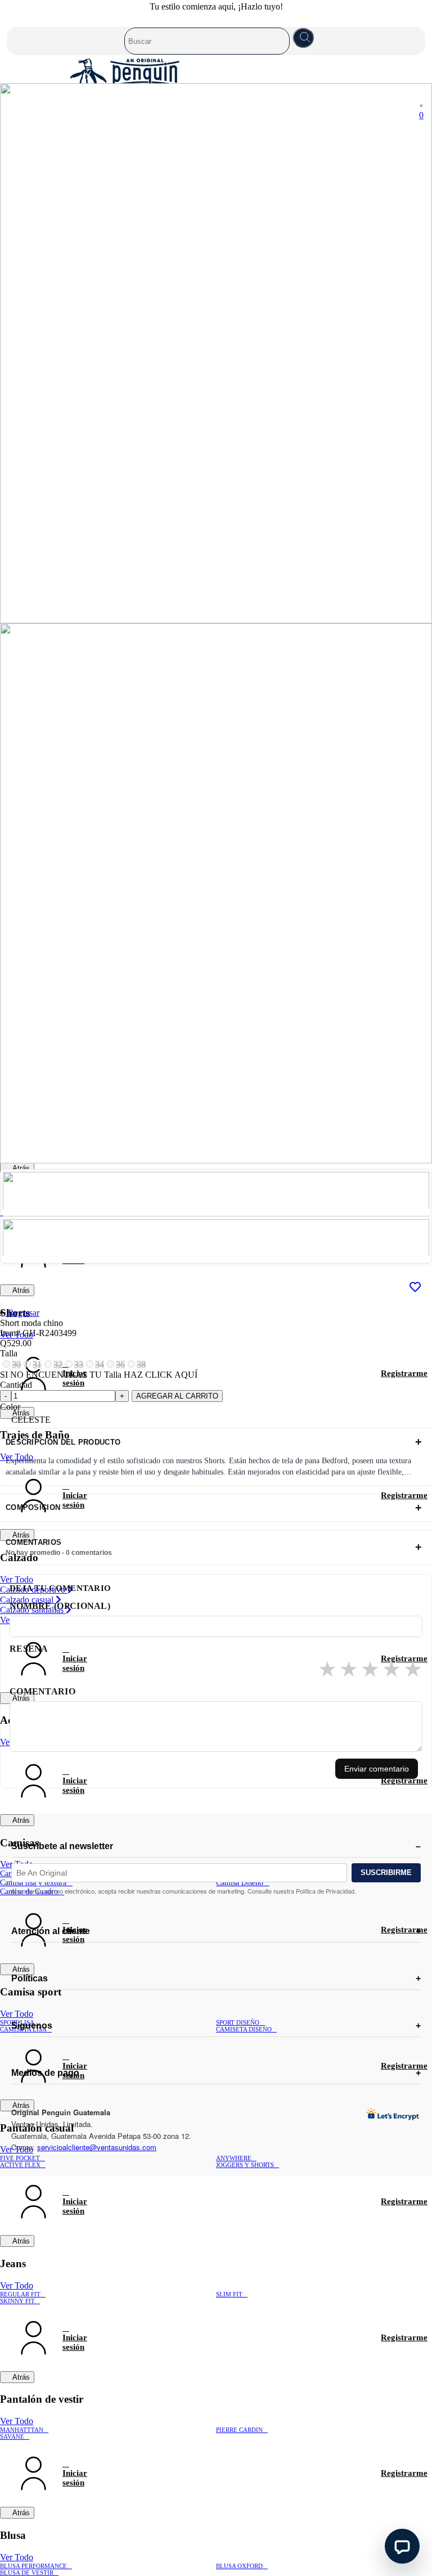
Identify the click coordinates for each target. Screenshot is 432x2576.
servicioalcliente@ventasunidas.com (97, 2147)
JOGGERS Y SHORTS (245, 2165)
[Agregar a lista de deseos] (415, 1288)
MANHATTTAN (22, 2430)
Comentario (42, 1691)
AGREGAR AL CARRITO (177, 1396)
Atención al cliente (51, 1931)
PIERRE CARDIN (239, 2430)
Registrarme (404, 1373)
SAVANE (12, 2436)
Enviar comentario (377, 1769)
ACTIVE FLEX (20, 2165)
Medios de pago (45, 2073)
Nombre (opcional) (60, 1606)
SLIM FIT (229, 2294)
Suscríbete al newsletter (62, 1846)
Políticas (30, 1978)
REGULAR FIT (20, 2294)
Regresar (22, 1313)
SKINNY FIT (17, 2301)
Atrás (20, 1168)
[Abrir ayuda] (402, 2546)
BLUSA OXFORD (239, 2566)
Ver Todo (17, 1579)
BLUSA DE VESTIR (27, 2573)
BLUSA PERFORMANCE (33, 2566)
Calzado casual (28, 1600)
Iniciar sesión (33, 1496)
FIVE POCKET (20, 2158)
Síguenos (32, 2026)
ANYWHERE (234, 2158)
